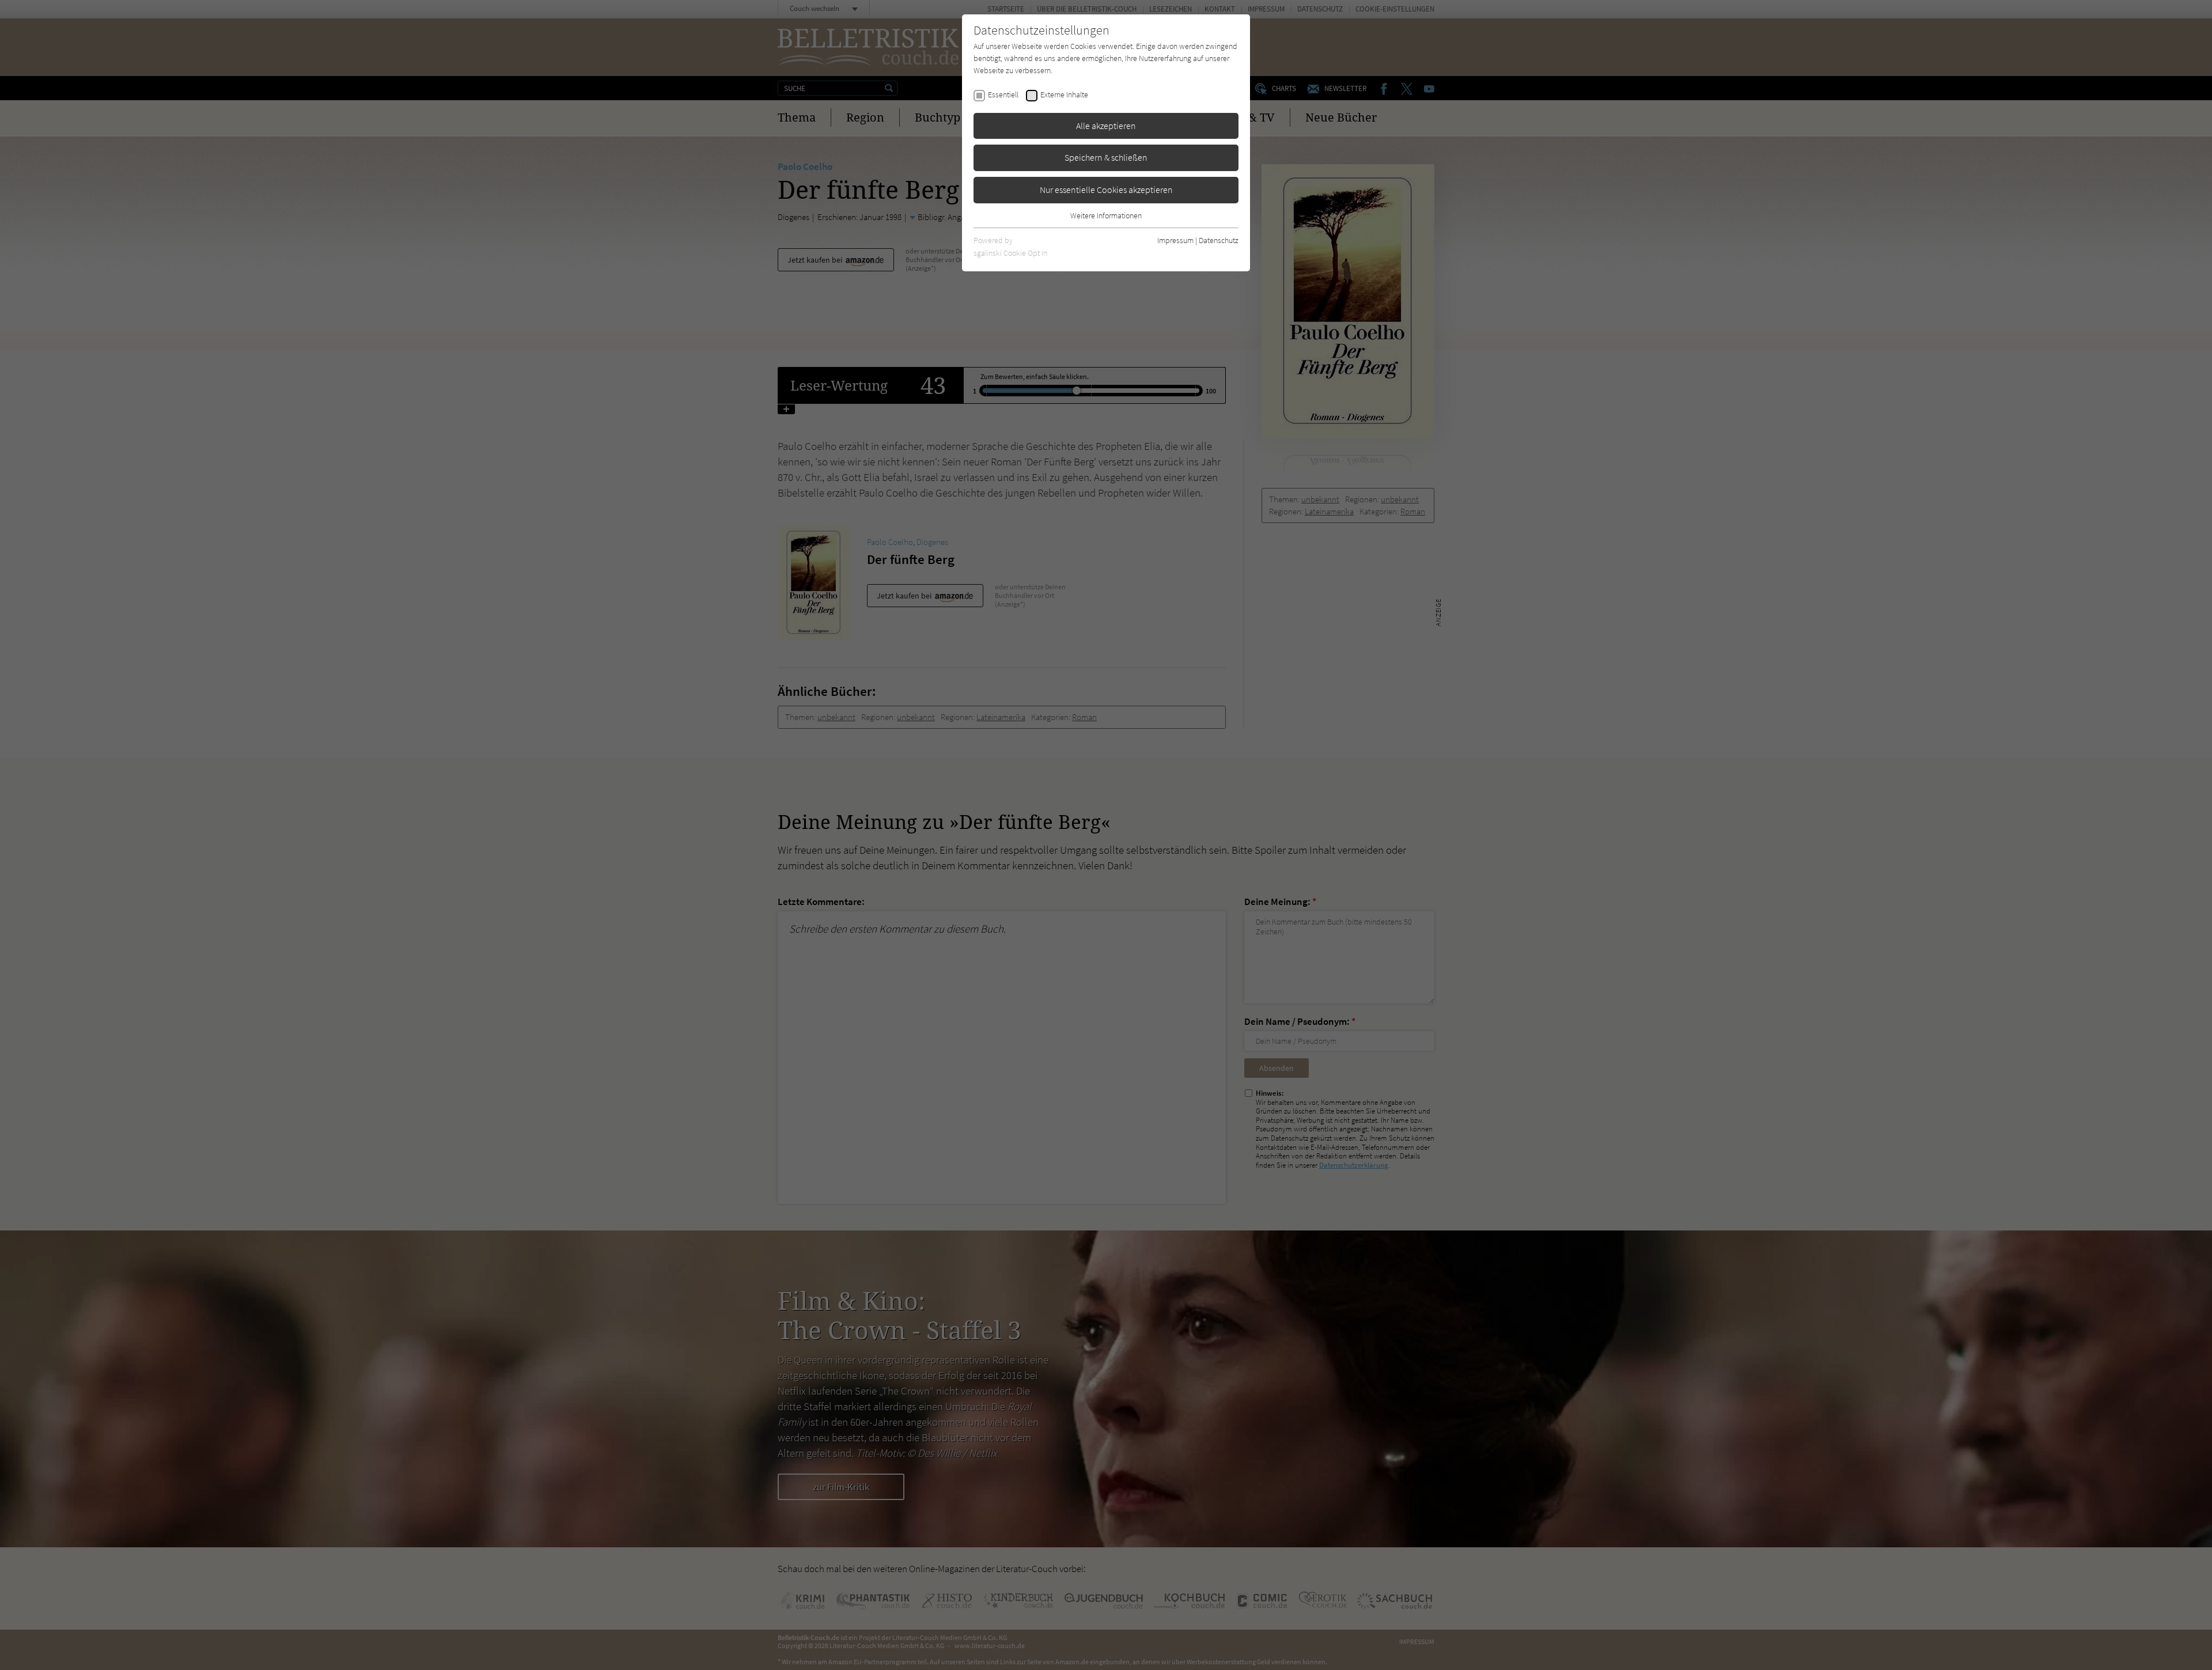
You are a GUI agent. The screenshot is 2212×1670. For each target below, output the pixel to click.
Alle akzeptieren (1106, 126)
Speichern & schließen (1106, 157)
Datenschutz (1219, 240)
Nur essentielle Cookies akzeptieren (1106, 190)
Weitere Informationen (1106, 215)
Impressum (1175, 240)
